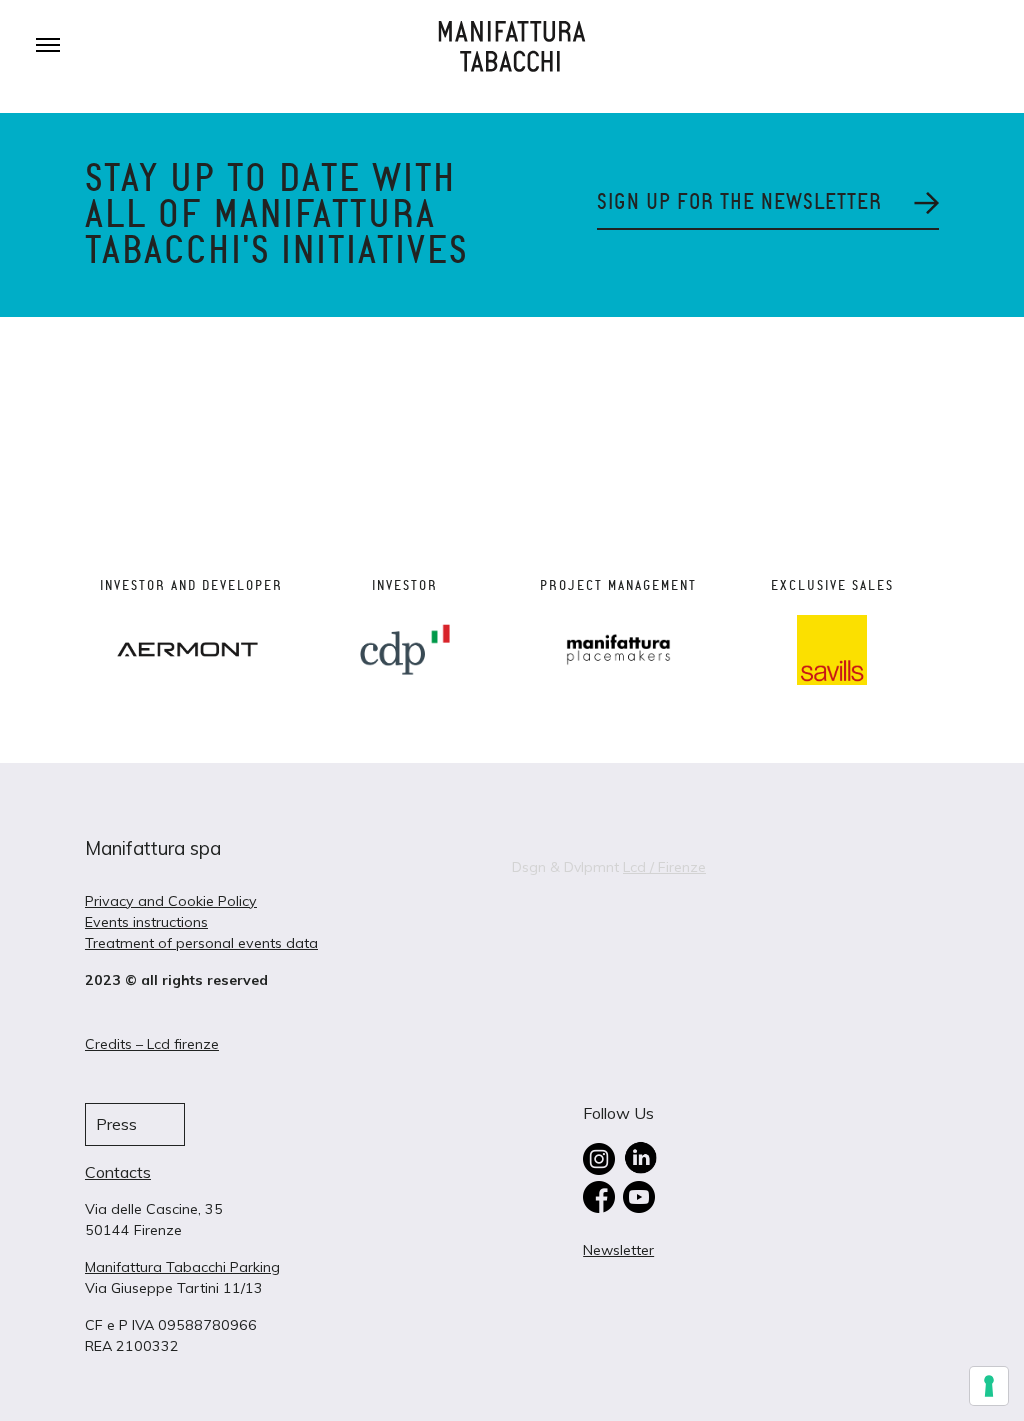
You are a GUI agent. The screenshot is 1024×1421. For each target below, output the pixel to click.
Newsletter (618, 1250)
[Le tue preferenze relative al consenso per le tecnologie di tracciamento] (989, 1386)
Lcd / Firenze (664, 867)
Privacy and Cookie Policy (171, 901)
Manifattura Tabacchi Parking (182, 1267)
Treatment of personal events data (201, 943)
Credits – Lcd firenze (152, 1044)
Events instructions (146, 922)
